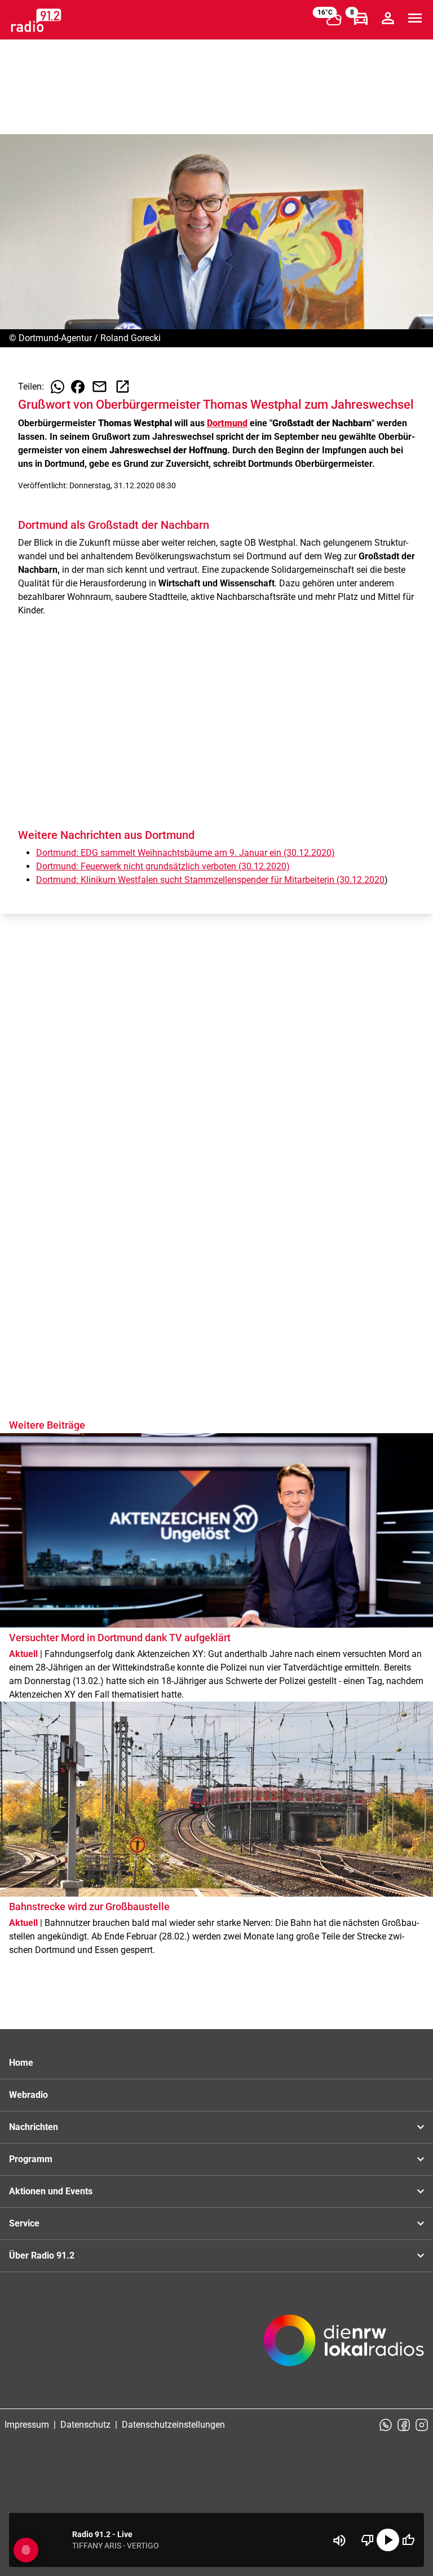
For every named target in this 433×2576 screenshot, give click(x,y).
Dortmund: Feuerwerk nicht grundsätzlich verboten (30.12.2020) (163, 866)
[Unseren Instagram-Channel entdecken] (422, 2425)
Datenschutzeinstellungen (173, 2425)
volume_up (339, 2540)
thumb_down (368, 2540)
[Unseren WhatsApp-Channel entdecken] (386, 2425)
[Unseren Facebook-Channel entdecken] (404, 2425)
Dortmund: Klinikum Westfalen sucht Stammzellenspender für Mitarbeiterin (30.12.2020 (210, 880)
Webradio (28, 2095)
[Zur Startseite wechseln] (36, 20)
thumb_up (408, 2540)
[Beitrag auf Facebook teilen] (78, 387)
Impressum (27, 2425)
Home (21, 2063)
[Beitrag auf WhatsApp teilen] (58, 387)
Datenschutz (85, 2425)
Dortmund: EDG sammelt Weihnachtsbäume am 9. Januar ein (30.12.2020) (185, 853)
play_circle (388, 2540)
